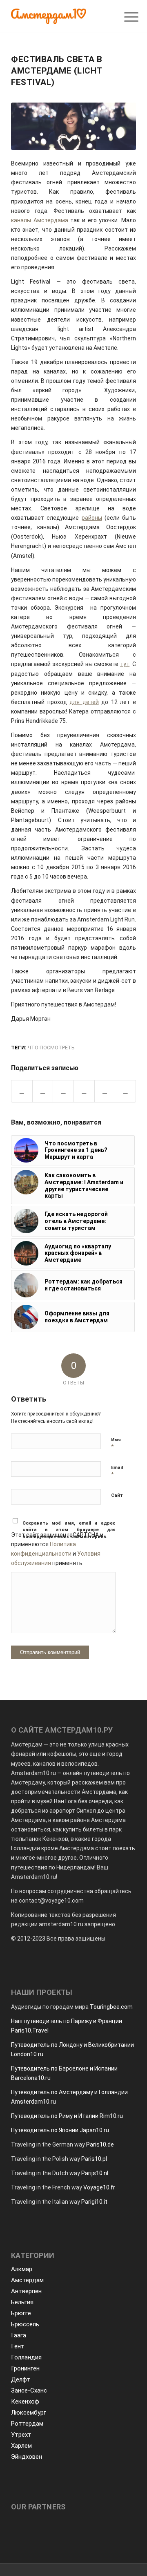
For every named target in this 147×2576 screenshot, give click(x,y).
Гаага (19, 2335)
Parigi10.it (94, 2202)
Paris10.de (100, 2144)
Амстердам (27, 2280)
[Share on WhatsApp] (63, 1091)
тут (125, 664)
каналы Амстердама (40, 220)
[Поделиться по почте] (105, 1091)
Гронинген (25, 2368)
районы (92, 518)
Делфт (21, 2379)
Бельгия (22, 2302)
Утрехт (21, 2435)
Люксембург (29, 2413)
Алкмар (22, 2269)
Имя (116, 1443)
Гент (18, 2346)
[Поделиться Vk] (84, 1091)
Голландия (26, 2357)
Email (117, 1471)
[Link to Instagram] (125, 1091)
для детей (84, 702)
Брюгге (21, 2313)
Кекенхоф (25, 2402)
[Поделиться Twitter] (43, 1091)
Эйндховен (27, 2457)
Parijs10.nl (95, 2173)
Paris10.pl (94, 2159)
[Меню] (125, 17)
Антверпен (26, 2291)
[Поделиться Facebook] (22, 1091)
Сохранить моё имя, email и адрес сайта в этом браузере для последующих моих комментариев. (69, 1530)
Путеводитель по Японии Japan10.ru (60, 2130)
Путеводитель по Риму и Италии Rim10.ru (67, 2116)
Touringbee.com (111, 2007)
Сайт (117, 1495)
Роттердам (27, 2424)
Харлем (21, 2446)
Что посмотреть (51, 1048)
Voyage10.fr (99, 2187)
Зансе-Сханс (29, 2390)
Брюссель (25, 2324)
